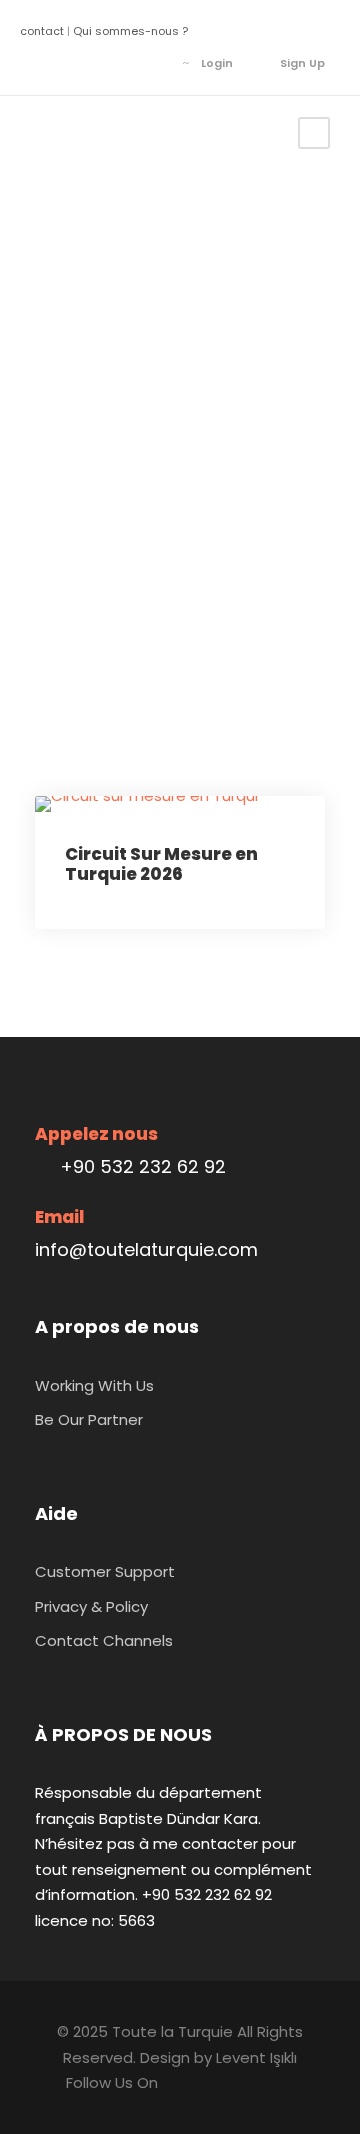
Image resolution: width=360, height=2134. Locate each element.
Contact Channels (104, 1640)
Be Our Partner (89, 1419)
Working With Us (94, 1385)
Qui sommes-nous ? (130, 31)
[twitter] (99, 63)
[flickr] (69, 63)
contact (42, 31)
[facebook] (39, 63)
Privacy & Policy (91, 1606)
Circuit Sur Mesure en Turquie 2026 (161, 864)
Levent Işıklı (256, 2057)
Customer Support (105, 1571)
